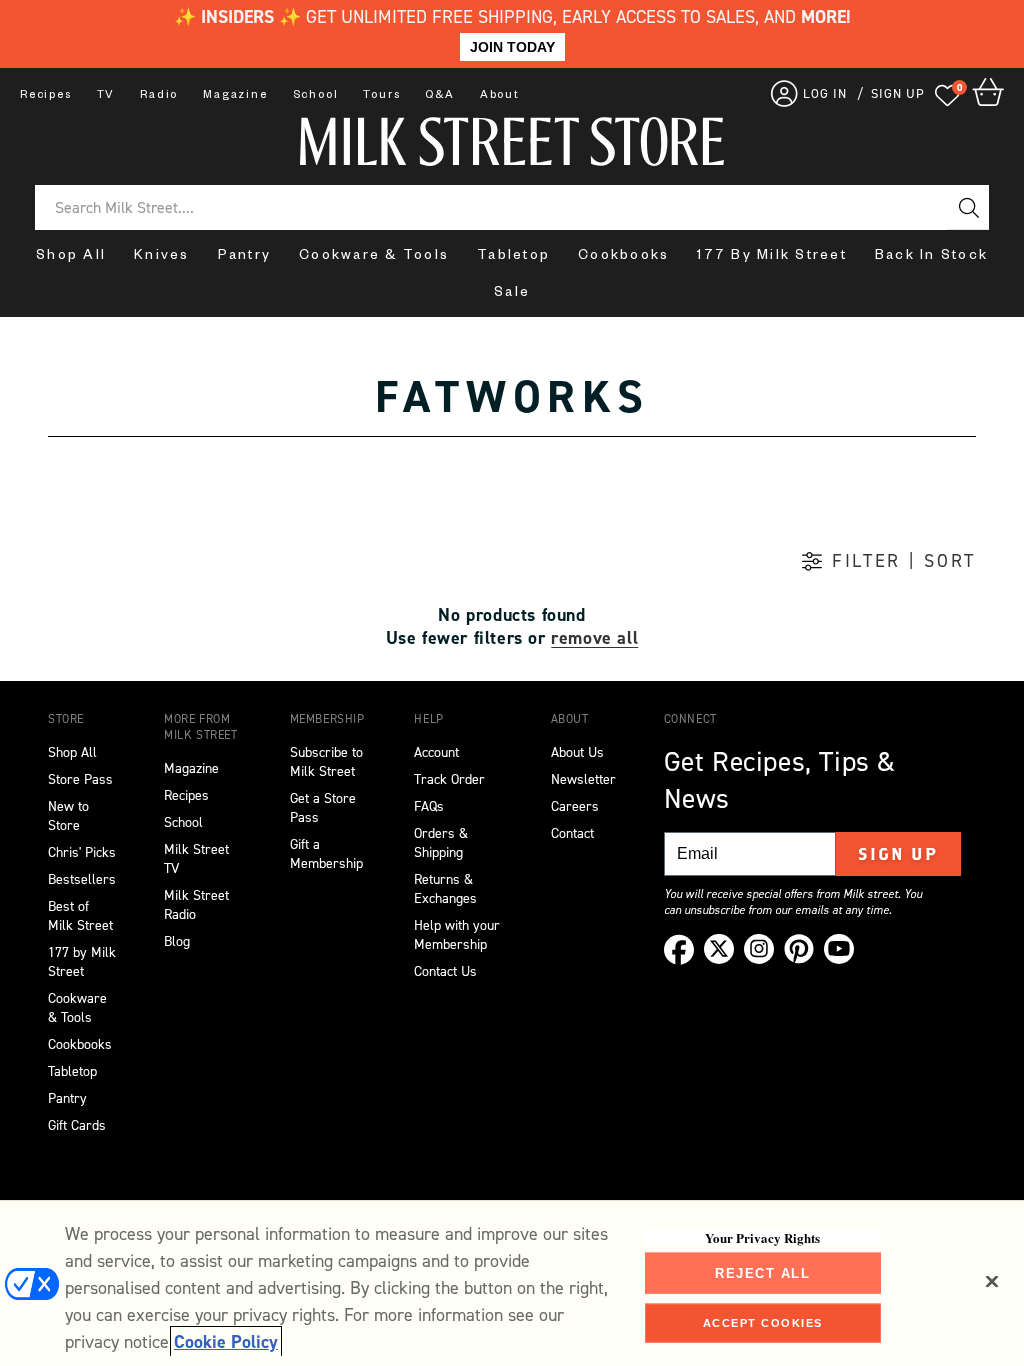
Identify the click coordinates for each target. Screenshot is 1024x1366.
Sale (512, 294)
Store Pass (80, 779)
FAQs (429, 806)
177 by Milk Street (82, 962)
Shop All (71, 257)
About (500, 96)
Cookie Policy (226, 1342)
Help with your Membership (457, 935)
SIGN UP (898, 93)
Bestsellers (82, 879)
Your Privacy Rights (762, 1237)
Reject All (762, 1272)
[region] (512, 1283)
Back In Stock (931, 257)
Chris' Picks (82, 852)
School (316, 96)
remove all (594, 638)
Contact (572, 833)
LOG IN (825, 93)
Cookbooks (623, 257)
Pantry (245, 257)
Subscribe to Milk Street (326, 762)
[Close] (992, 1281)
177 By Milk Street (772, 257)
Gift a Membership (326, 854)
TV (106, 96)
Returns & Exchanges (445, 889)
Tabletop (513, 257)
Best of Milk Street (80, 916)
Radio (159, 96)
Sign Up (898, 854)
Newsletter (583, 779)
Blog (177, 941)
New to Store (68, 816)
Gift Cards (77, 1125)
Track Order (449, 779)
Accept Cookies (763, 1323)
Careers (575, 806)
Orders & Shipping (441, 843)
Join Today (512, 47)
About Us (577, 752)
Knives (162, 257)
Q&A (439, 96)
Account (436, 752)
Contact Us (445, 971)
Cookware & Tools (374, 257)
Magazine (235, 96)
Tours (381, 96)
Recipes (46, 96)
